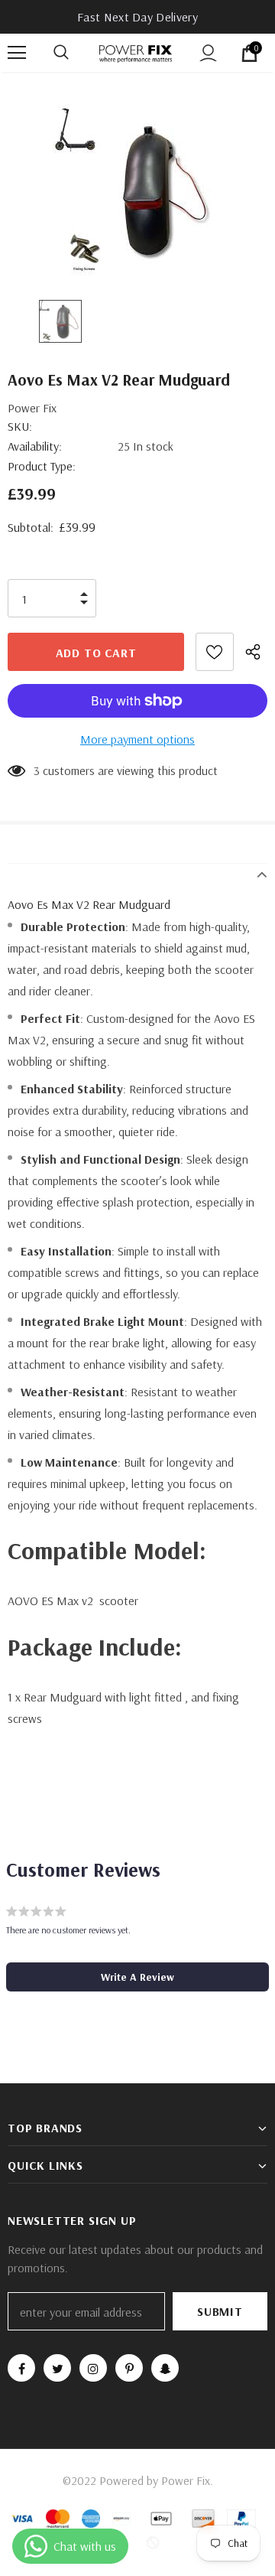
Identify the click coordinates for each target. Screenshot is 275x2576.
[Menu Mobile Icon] (17, 53)
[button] (137, 1977)
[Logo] (136, 52)
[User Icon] (208, 53)
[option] (137, 190)
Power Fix (32, 408)
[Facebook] (21, 2368)
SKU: (20, 426)
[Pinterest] (129, 2368)
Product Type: (42, 466)
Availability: (35, 446)
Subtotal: (31, 527)
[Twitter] (57, 2368)
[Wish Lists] (215, 652)
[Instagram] (93, 2368)
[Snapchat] (165, 2368)
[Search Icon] (76, 53)
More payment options (137, 739)
